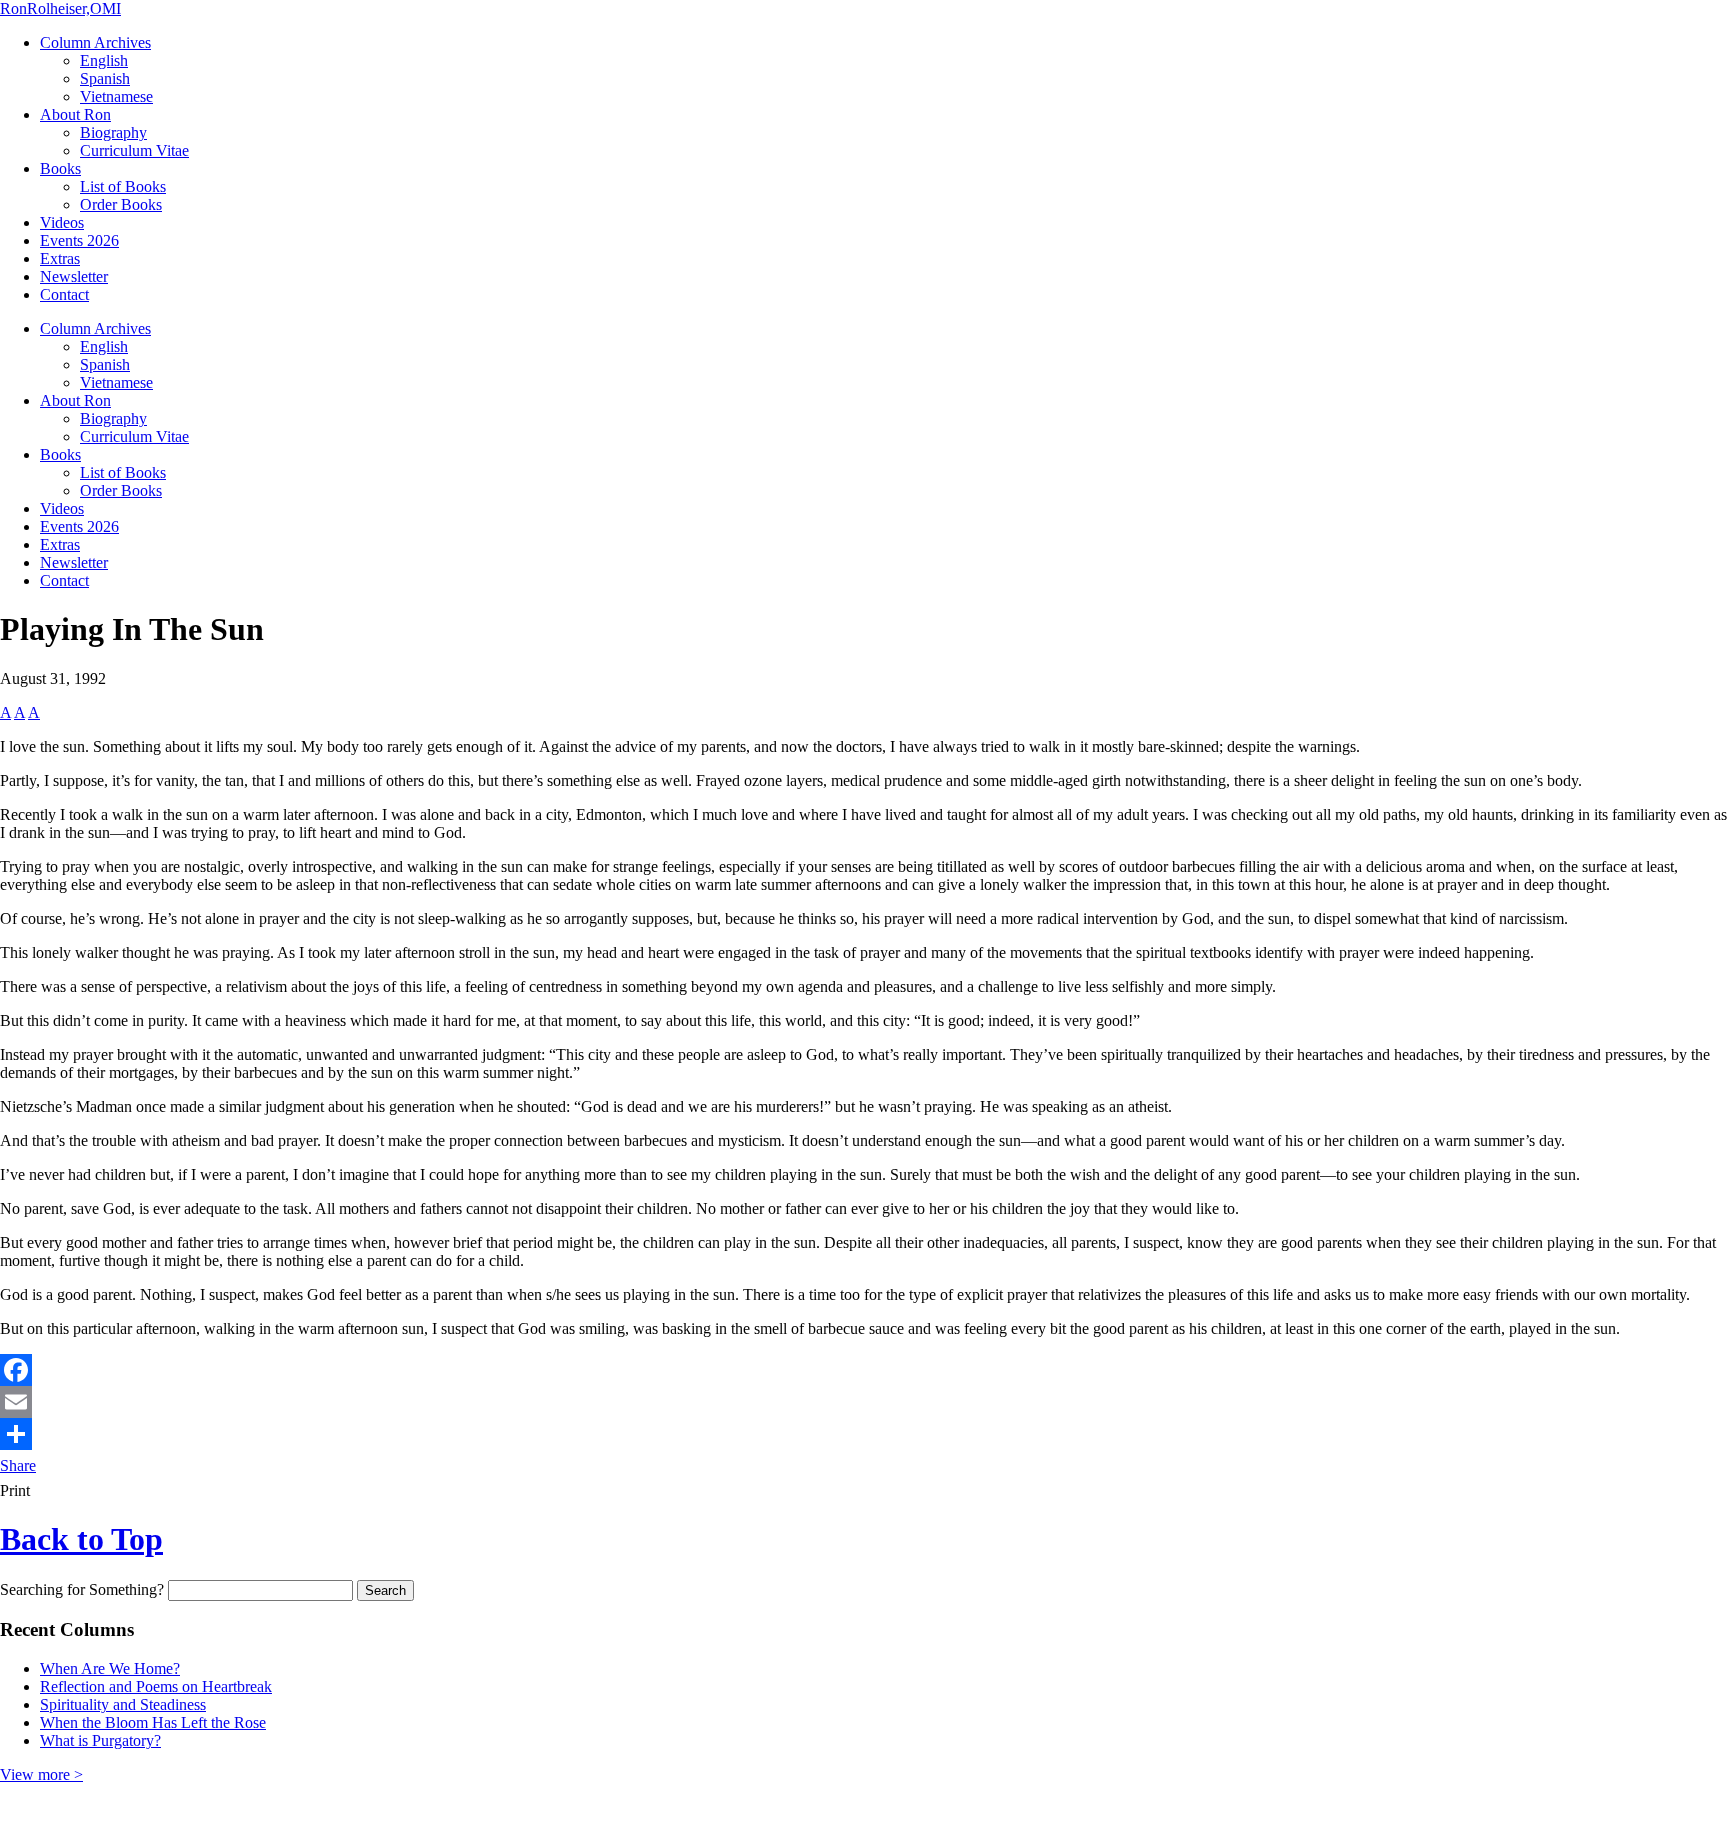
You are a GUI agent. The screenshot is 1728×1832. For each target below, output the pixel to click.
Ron (60, 8)
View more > (41, 1774)
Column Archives (95, 42)
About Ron (75, 114)
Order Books (121, 204)
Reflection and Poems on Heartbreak (156, 1686)
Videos (62, 222)
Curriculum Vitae (134, 150)
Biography (113, 132)
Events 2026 (79, 240)
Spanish (105, 78)
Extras (60, 258)
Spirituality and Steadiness (123, 1704)
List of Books (123, 186)
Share (18, 1465)
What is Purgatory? (100, 1740)
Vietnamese (116, 96)
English (104, 60)
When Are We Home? (110, 1668)
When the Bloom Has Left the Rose (153, 1722)
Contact (64, 294)
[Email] (864, 1402)
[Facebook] (864, 1370)
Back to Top (81, 1539)
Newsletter (74, 276)
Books (60, 168)
